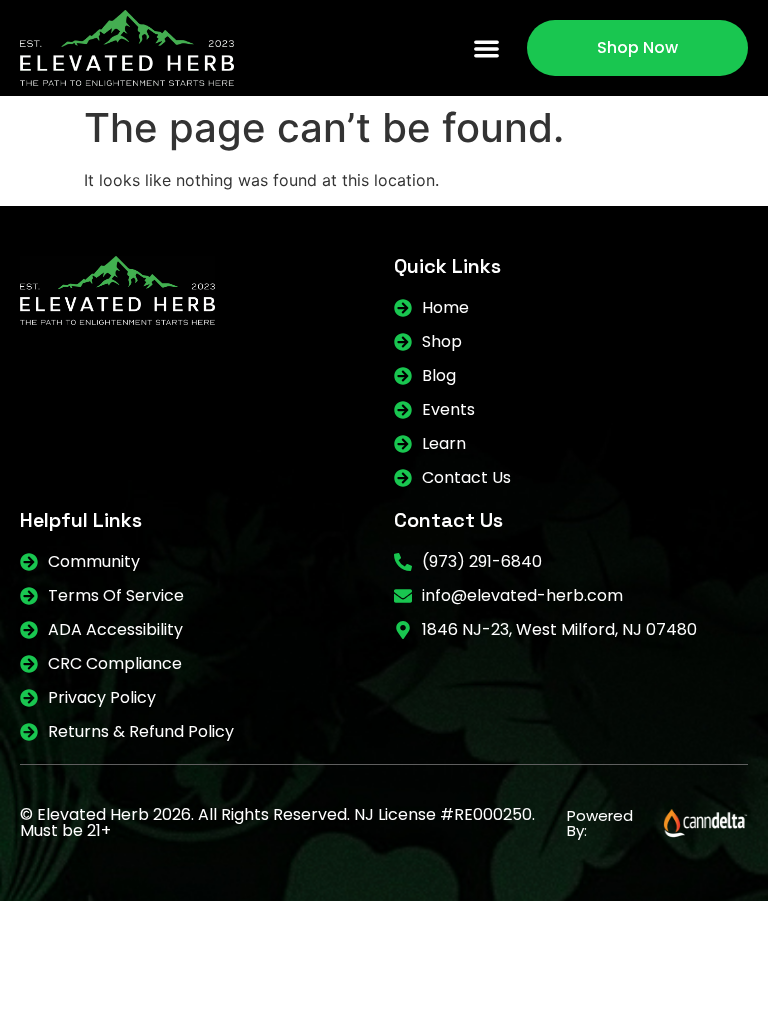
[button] (487, 48)
